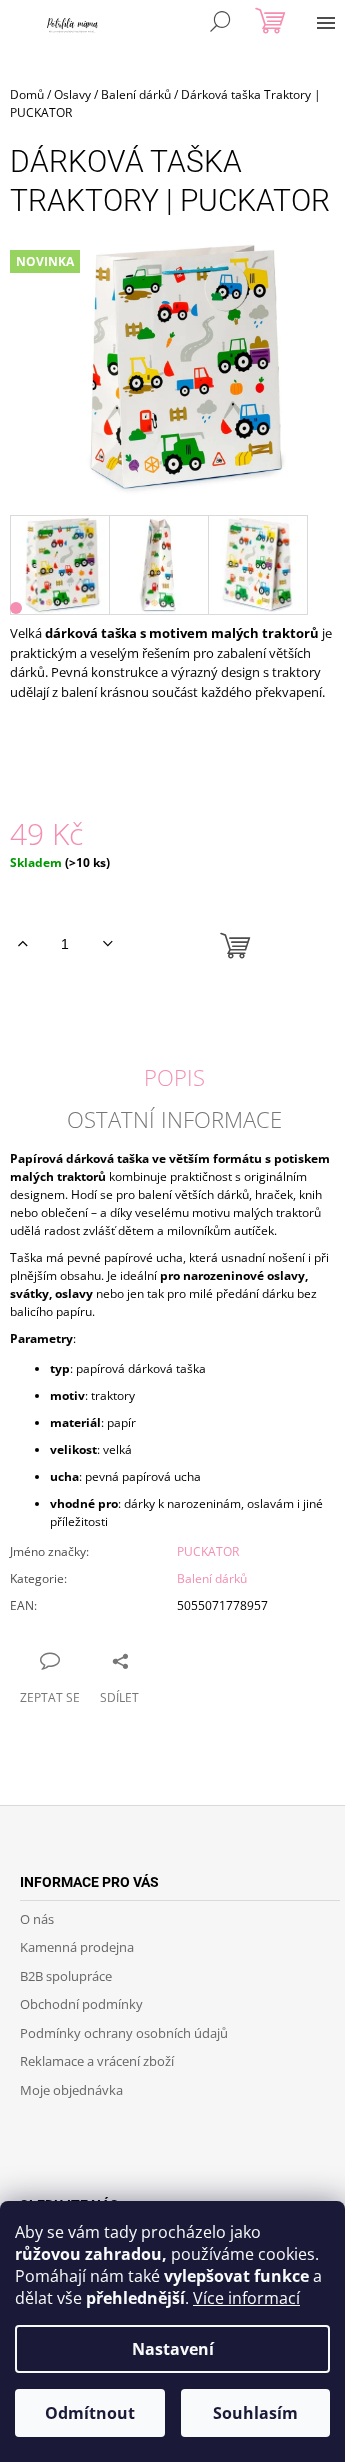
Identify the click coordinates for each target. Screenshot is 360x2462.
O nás (37, 1919)
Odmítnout (90, 2413)
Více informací (246, 2298)
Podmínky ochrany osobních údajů (124, 2033)
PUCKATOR (208, 1551)
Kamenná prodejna (77, 1947)
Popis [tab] (174, 1077)
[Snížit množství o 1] (107, 944)
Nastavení (173, 2349)
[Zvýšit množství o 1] (22, 944)
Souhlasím (255, 2413)
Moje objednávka (71, 2090)
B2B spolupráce (66, 1976)
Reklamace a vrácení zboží (97, 2061)
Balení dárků (212, 1578)
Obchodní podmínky (81, 2004)
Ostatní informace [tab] (174, 1119)
